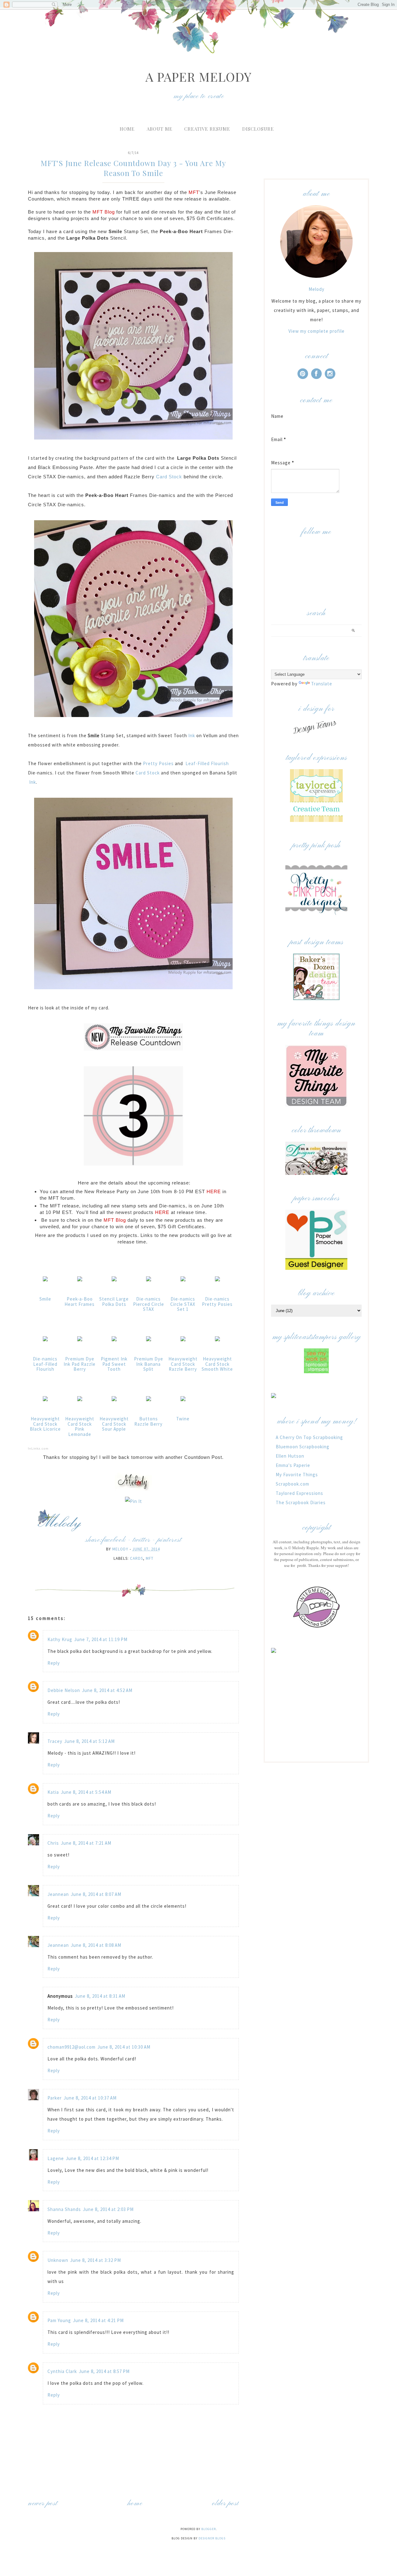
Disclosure (258, 129)
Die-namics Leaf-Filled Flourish (45, 1364)
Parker (55, 2098)
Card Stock (169, 477)
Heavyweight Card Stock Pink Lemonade (80, 1426)
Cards (136, 1558)
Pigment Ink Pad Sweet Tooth (114, 1364)
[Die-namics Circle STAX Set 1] (183, 1281)
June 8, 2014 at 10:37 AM (90, 2098)
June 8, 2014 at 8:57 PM (104, 2371)
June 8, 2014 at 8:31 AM (100, 1996)
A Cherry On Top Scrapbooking (309, 1437)
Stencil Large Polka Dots (114, 1302)
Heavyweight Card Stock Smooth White (217, 1364)
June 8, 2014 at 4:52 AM (107, 1690)
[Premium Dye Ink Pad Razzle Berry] (80, 1341)
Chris (53, 1843)
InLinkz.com (38, 1448)
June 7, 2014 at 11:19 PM (101, 1639)
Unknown (58, 2260)
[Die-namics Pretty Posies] (217, 1281)
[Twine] (183, 1401)
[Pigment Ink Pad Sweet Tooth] (114, 1341)
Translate (322, 684)
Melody (317, 289)
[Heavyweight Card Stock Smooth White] (217, 1341)
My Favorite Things (297, 1475)
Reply (54, 1663)
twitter (141, 1540)
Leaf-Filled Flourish (207, 763)
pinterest (169, 1540)
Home (127, 129)
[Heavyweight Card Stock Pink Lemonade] (80, 1401)
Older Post (225, 2504)
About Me (160, 129)
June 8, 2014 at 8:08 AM (96, 1945)
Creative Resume (207, 129)
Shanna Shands (64, 2209)
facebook (114, 1540)
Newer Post (43, 2504)
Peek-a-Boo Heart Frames (80, 1302)
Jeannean (58, 1894)
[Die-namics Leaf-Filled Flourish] (45, 1341)
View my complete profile (317, 331)
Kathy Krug (60, 1639)
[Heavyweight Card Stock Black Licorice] (45, 1401)
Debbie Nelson (64, 1690)
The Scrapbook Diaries (301, 1502)
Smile (45, 1299)
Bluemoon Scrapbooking (303, 1447)
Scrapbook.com (292, 1484)
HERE (214, 1191)
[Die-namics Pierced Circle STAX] (149, 1281)
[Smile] (45, 1281)
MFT (194, 192)
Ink (192, 735)
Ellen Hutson (290, 1456)
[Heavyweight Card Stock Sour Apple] (114, 1401)
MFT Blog (104, 212)
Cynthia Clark (62, 2371)
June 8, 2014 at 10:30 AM (124, 2047)
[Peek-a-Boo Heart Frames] (80, 1281)
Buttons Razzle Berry (148, 1421)
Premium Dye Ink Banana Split (149, 1364)
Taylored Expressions (299, 1493)
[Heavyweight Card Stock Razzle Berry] (183, 1341)
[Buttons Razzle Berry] (149, 1401)
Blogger (209, 2529)
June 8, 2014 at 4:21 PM (98, 2320)
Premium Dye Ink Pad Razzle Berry (80, 1364)
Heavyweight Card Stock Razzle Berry (183, 1364)
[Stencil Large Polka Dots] (114, 1281)
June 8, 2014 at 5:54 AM (86, 1792)
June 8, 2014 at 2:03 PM (108, 2209)
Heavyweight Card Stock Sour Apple (114, 1424)
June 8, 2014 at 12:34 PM (92, 2158)
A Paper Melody (198, 77)
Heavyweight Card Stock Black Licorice (45, 1424)
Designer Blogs (212, 2538)
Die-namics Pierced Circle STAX (149, 1304)
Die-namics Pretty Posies (217, 1302)
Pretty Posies (158, 763)
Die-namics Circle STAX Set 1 (183, 1304)
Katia (53, 1792)
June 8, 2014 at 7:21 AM (86, 1843)
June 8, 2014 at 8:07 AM (96, 1894)
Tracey (55, 1741)
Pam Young (59, 2320)
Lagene (56, 2158)
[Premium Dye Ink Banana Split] (149, 1341)
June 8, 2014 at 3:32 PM (96, 2260)
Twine (183, 1419)
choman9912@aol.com (71, 2047)
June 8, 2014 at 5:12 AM (89, 1741)
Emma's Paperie (293, 1465)
